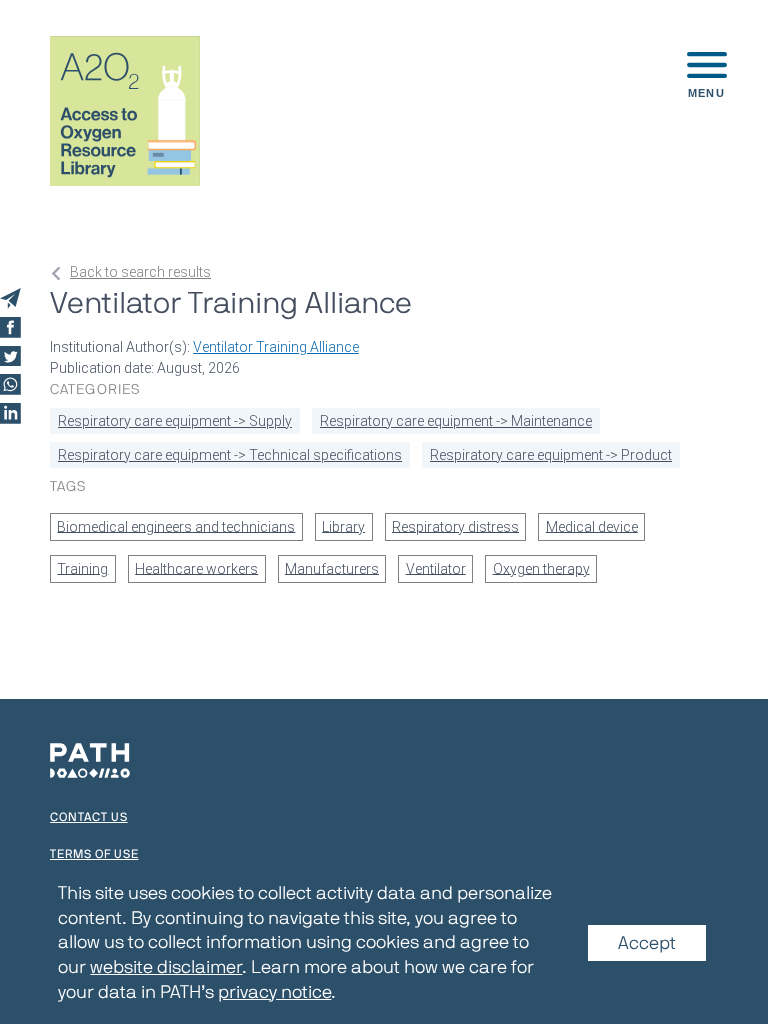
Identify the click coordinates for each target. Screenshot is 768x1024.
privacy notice (274, 991)
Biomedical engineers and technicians (176, 526)
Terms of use (94, 854)
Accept (647, 942)
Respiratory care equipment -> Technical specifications (230, 455)
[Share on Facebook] (10, 327)
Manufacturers (332, 568)
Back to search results (140, 272)
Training (82, 568)
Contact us (89, 817)
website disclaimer (166, 967)
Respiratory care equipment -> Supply (175, 421)
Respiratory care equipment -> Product (551, 455)
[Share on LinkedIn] (10, 413)
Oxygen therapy (541, 568)
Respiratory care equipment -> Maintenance (456, 421)
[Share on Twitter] (10, 356)
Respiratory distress (455, 526)
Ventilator (436, 568)
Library (343, 526)
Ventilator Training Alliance (276, 347)
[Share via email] (10, 298)
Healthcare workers (196, 568)
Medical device (592, 526)
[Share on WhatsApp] (10, 384)
